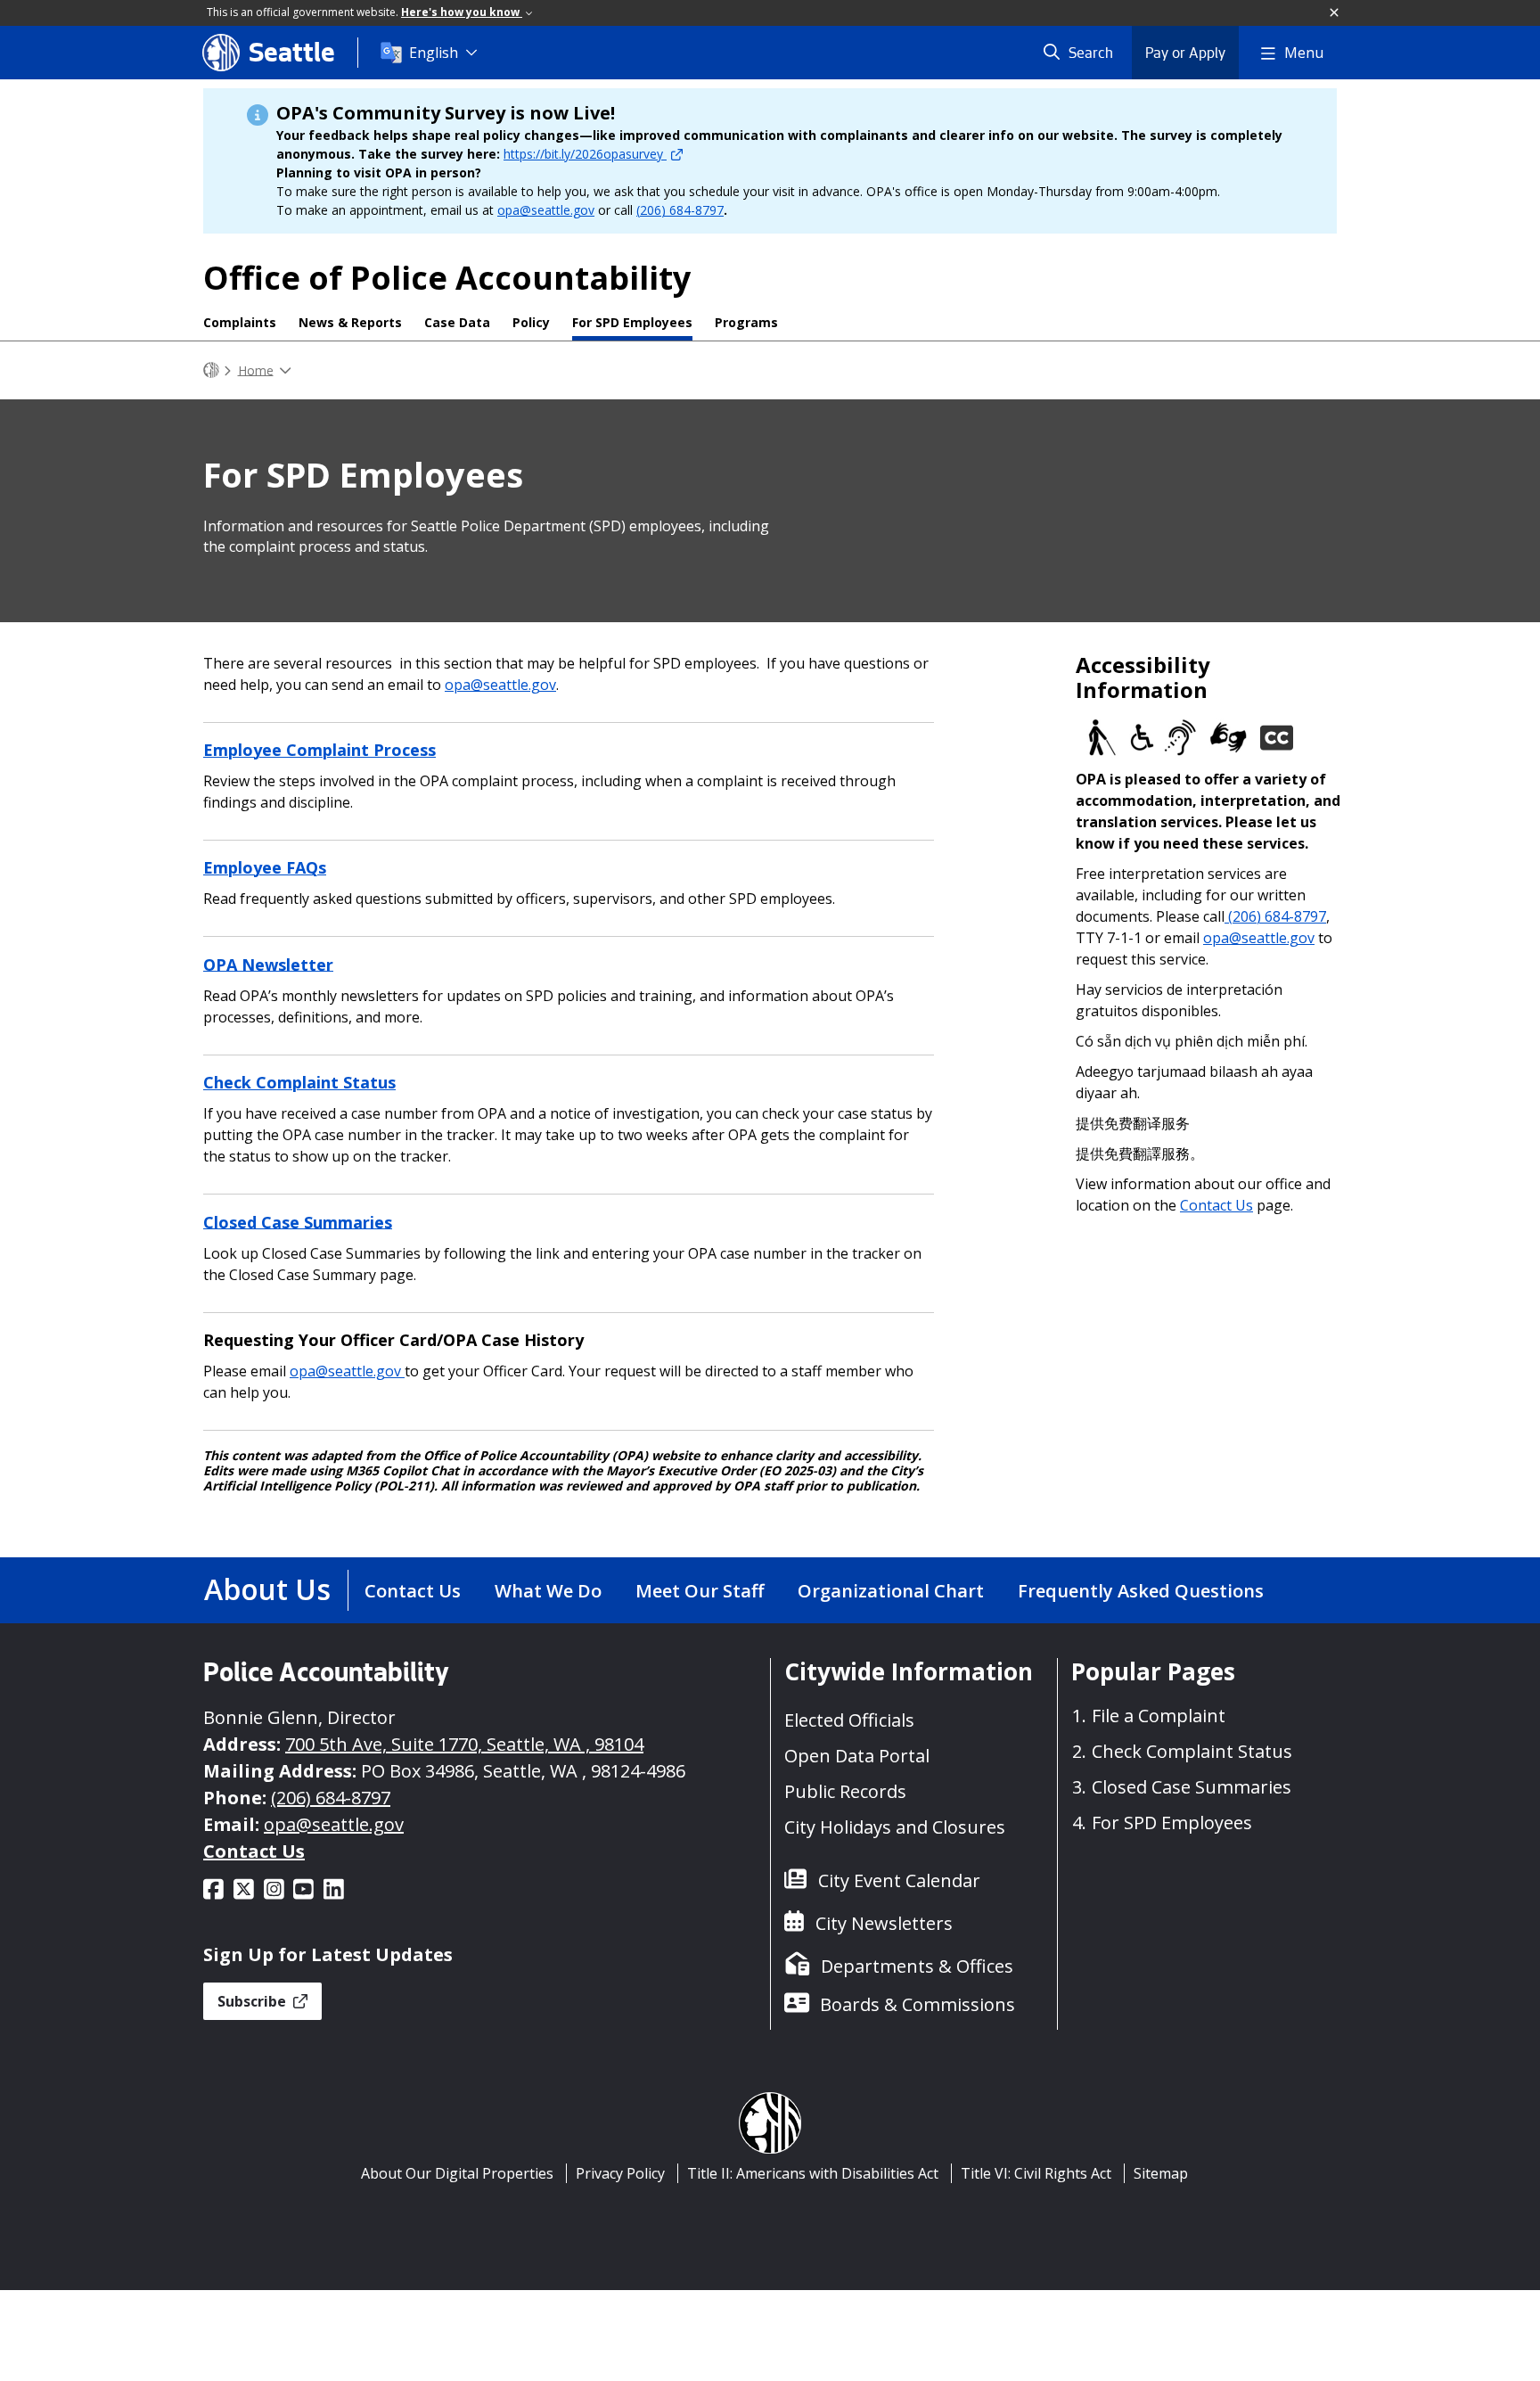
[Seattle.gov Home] (211, 370)
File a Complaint (1159, 1716)
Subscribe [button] (254, 2001)
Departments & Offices (917, 1966)
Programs (746, 322)
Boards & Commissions (917, 2004)
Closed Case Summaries (298, 1221)
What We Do (548, 1591)
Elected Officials (849, 1720)
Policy (531, 322)
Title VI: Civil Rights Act (1036, 2173)
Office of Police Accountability (447, 278)
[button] (1335, 13)
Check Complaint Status (299, 1082)
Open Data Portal (857, 1756)
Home (256, 369)
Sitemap (1161, 2173)
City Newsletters (884, 1923)
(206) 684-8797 (680, 210)
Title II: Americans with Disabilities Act (813, 2173)
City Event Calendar (899, 1880)
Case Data (457, 322)
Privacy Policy (620, 2173)
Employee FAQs (265, 867)
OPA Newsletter (268, 964)
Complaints (240, 322)
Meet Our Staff (700, 1591)
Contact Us (1216, 1205)
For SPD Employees (632, 322)
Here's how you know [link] (462, 12)
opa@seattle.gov (546, 210)
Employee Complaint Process (319, 750)
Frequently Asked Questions (1141, 1591)
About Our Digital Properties (457, 2173)
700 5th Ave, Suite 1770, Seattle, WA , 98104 (464, 1744)
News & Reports (350, 322)
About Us (267, 1589)
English (434, 53)
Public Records (845, 1791)
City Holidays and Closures (895, 1827)
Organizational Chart (891, 1591)
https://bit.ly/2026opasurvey (585, 154)
